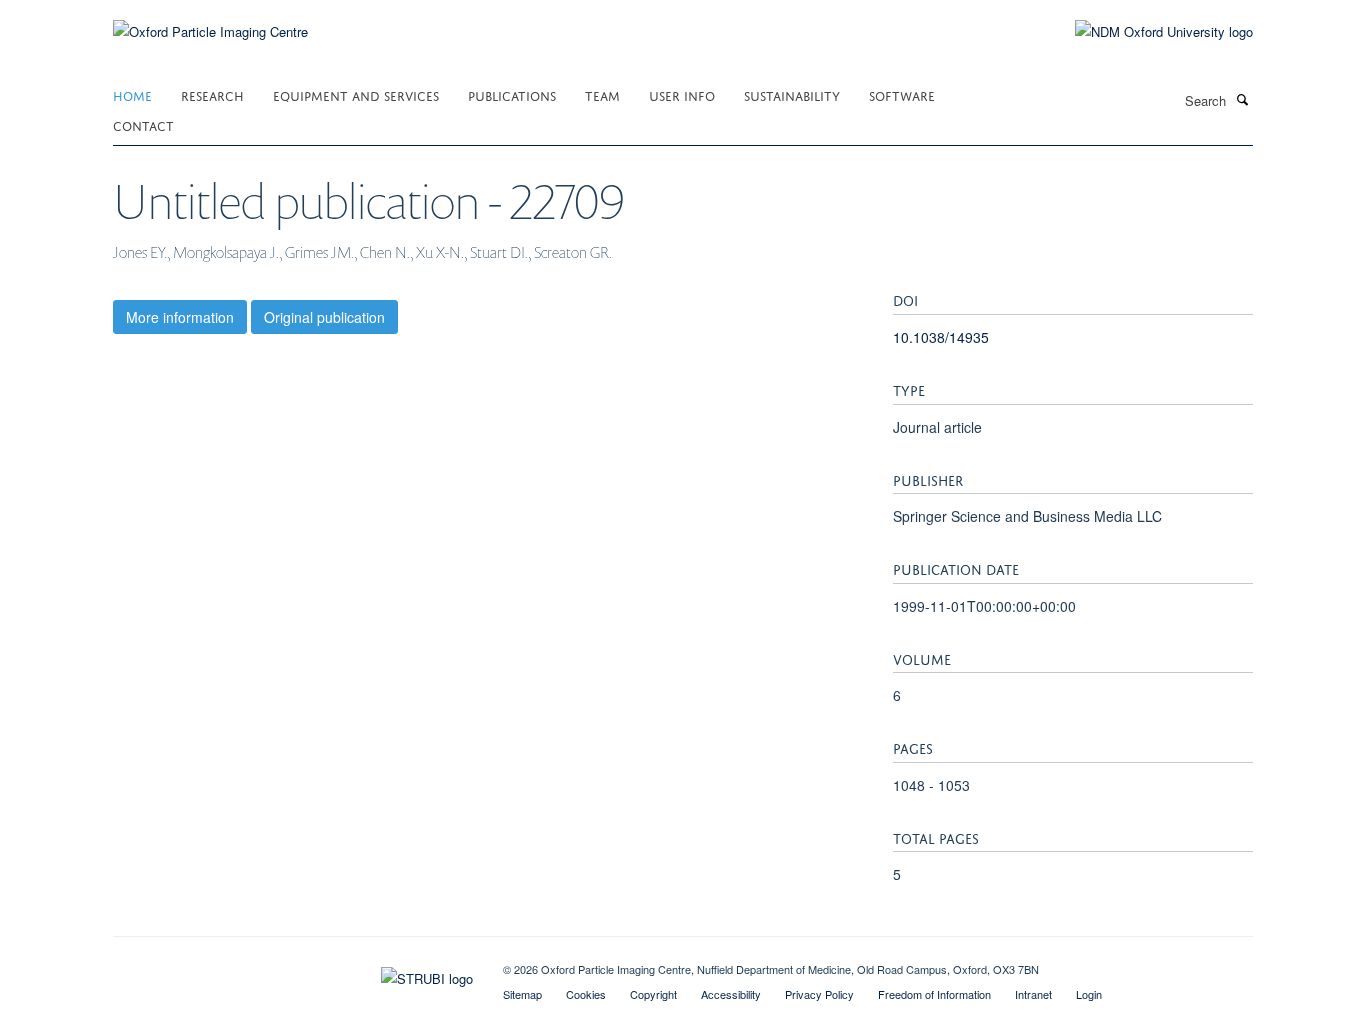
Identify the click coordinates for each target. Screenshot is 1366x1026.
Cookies (586, 994)
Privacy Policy (819, 994)
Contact (143, 124)
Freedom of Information (934, 994)
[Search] (1242, 99)
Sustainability (792, 94)
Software (902, 94)
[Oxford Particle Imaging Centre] (210, 29)
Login (1089, 994)
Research (212, 94)
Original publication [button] (324, 317)
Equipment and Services (356, 94)
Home (132, 94)
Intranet (1033, 994)
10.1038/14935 (941, 337)
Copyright (653, 994)
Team (602, 94)
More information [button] (180, 317)
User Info (682, 94)
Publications (512, 94)
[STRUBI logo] (293, 974)
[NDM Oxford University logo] (1149, 32)
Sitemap (522, 994)
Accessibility (731, 994)
